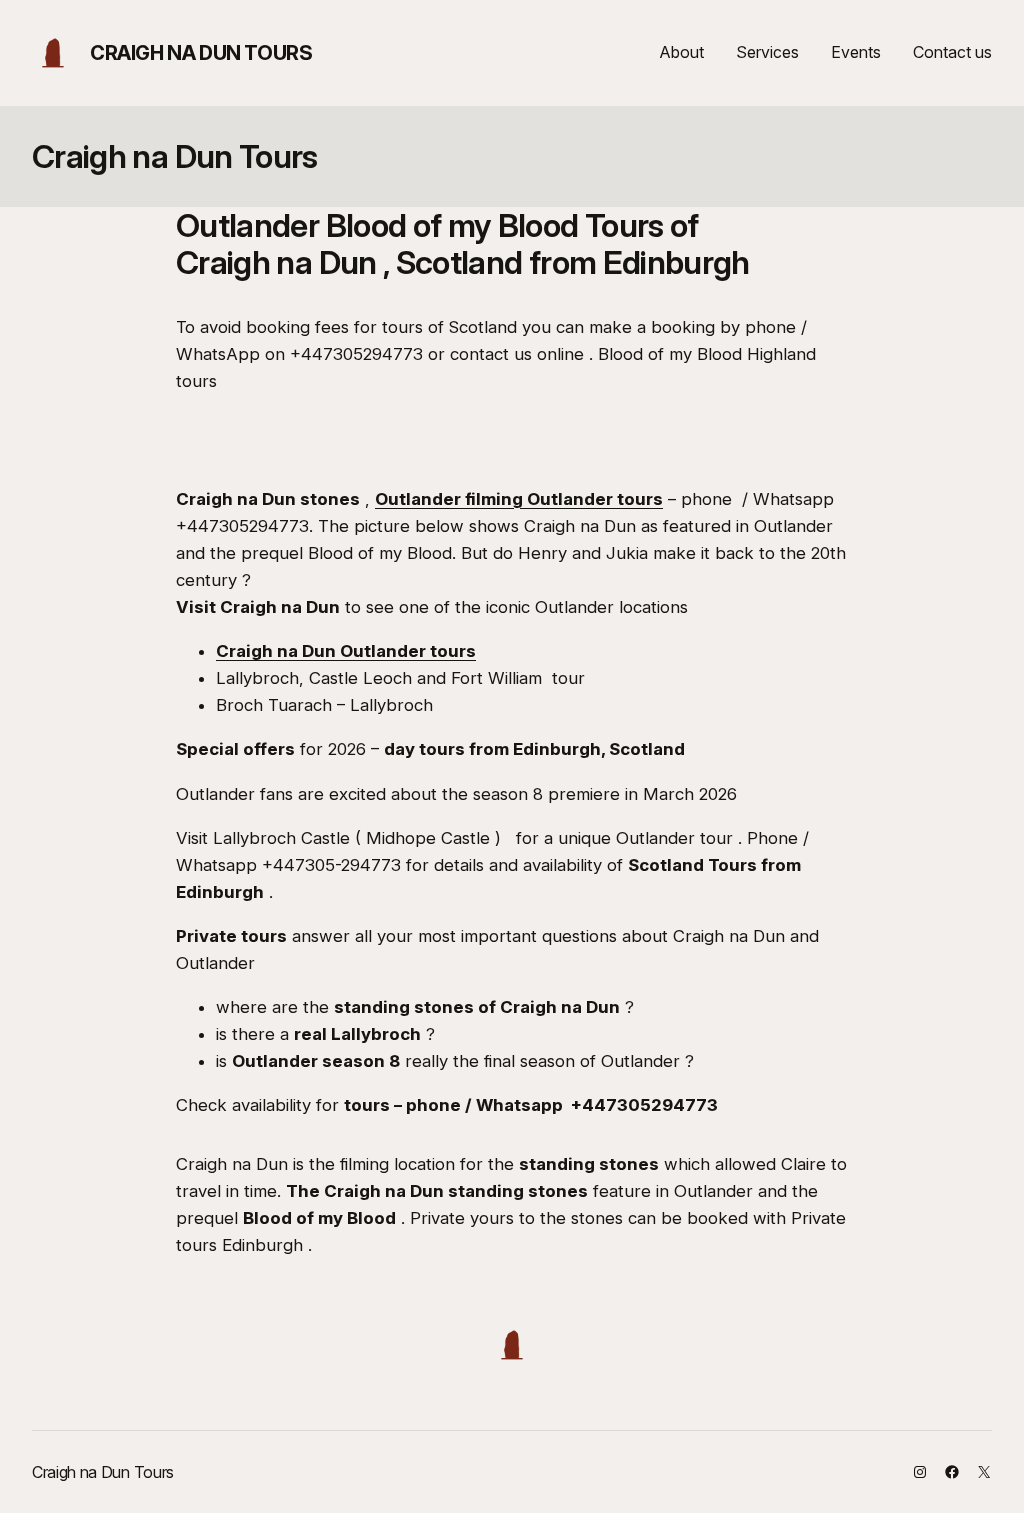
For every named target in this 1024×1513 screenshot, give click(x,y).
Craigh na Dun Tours (201, 53)
